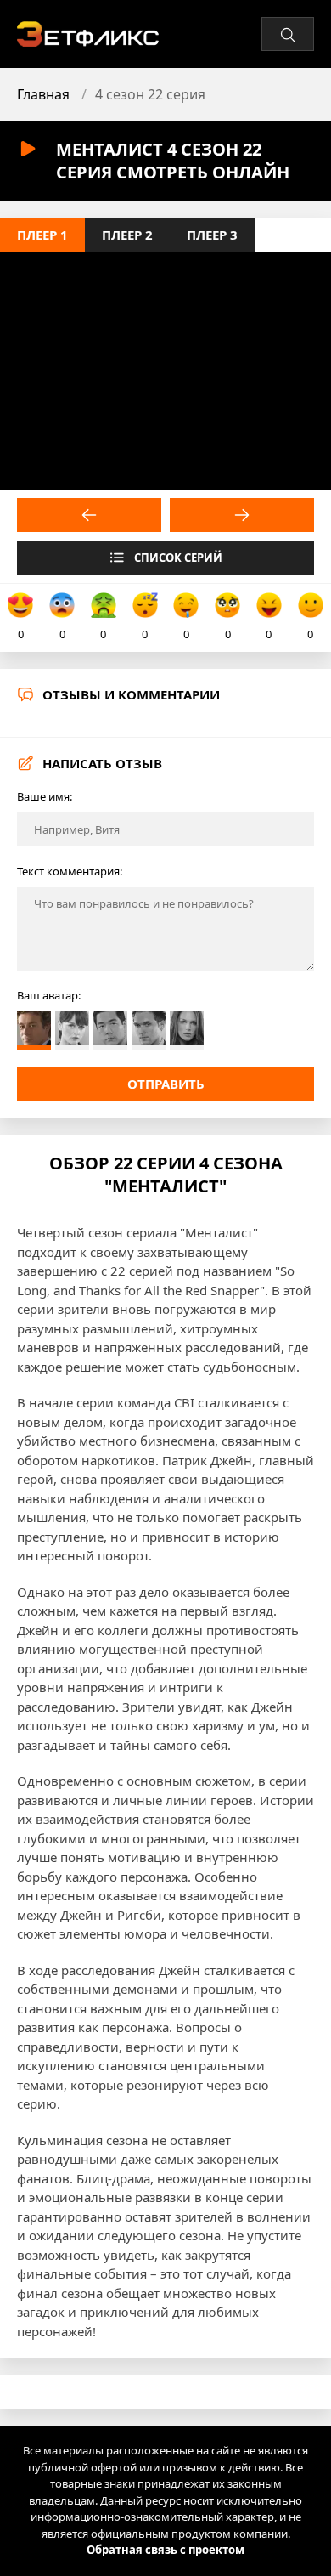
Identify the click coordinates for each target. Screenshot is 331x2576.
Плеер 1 (42, 235)
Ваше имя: (45, 796)
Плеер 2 (127, 235)
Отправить (166, 1084)
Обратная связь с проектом (165, 2550)
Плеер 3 (212, 235)
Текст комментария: (70, 871)
